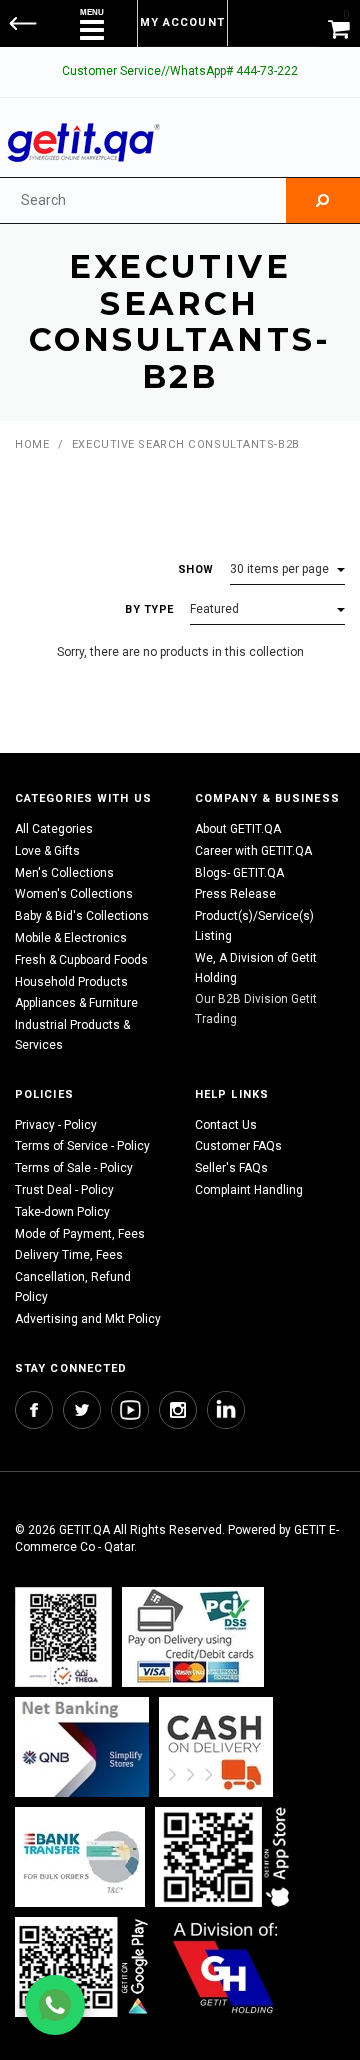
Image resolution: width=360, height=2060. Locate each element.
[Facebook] (34, 1410)
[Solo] (83, 1966)
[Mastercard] (82, 1746)
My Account (182, 22)
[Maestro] (226, 1856)
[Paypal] (63, 1636)
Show (196, 569)
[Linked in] (226, 1410)
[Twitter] (82, 1410)
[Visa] (193, 1636)
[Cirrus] (225, 1966)
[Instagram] (178, 1410)
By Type (149, 609)
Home (32, 444)
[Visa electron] (80, 1856)
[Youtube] (130, 1410)
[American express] (216, 1746)
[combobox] (143, 200)
